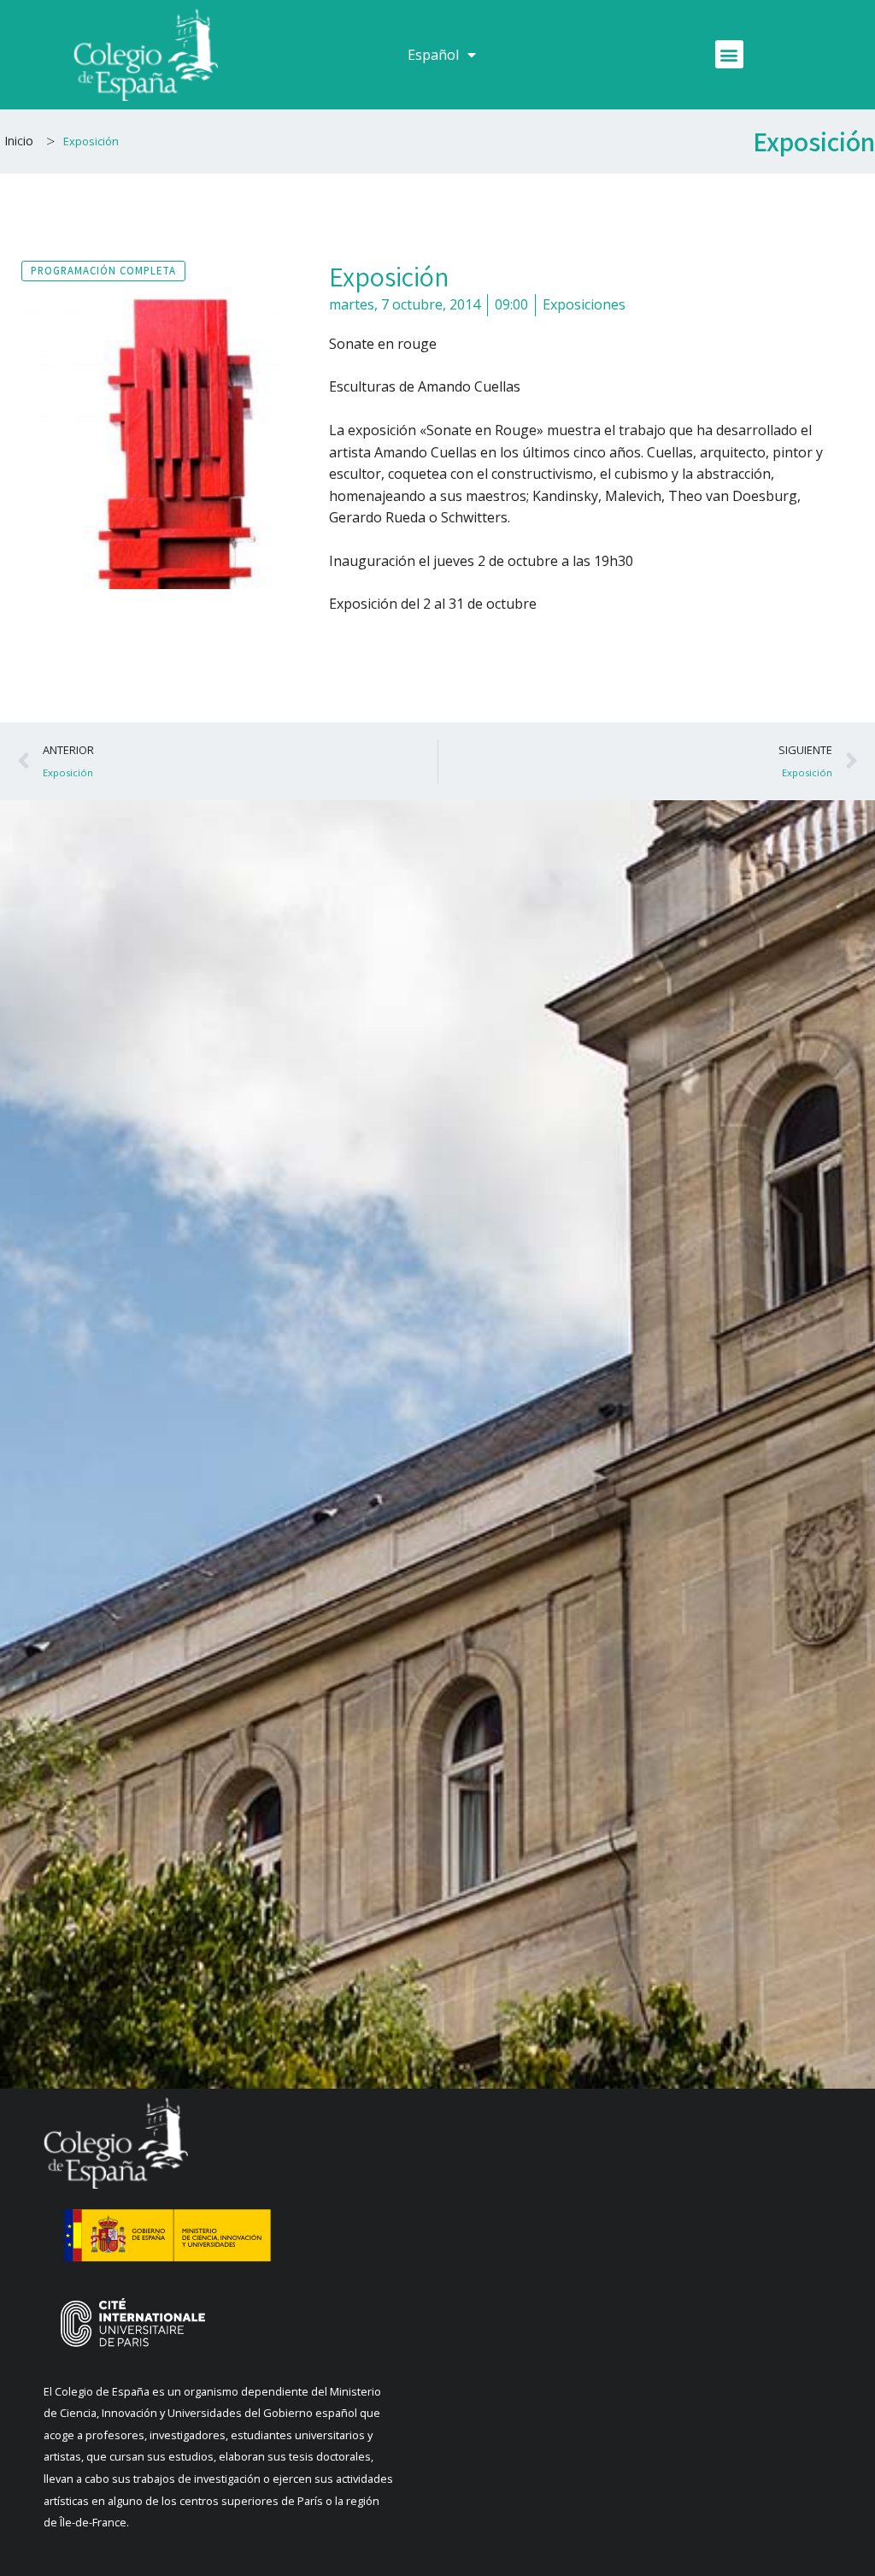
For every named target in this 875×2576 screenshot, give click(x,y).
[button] (729, 54)
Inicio (19, 141)
